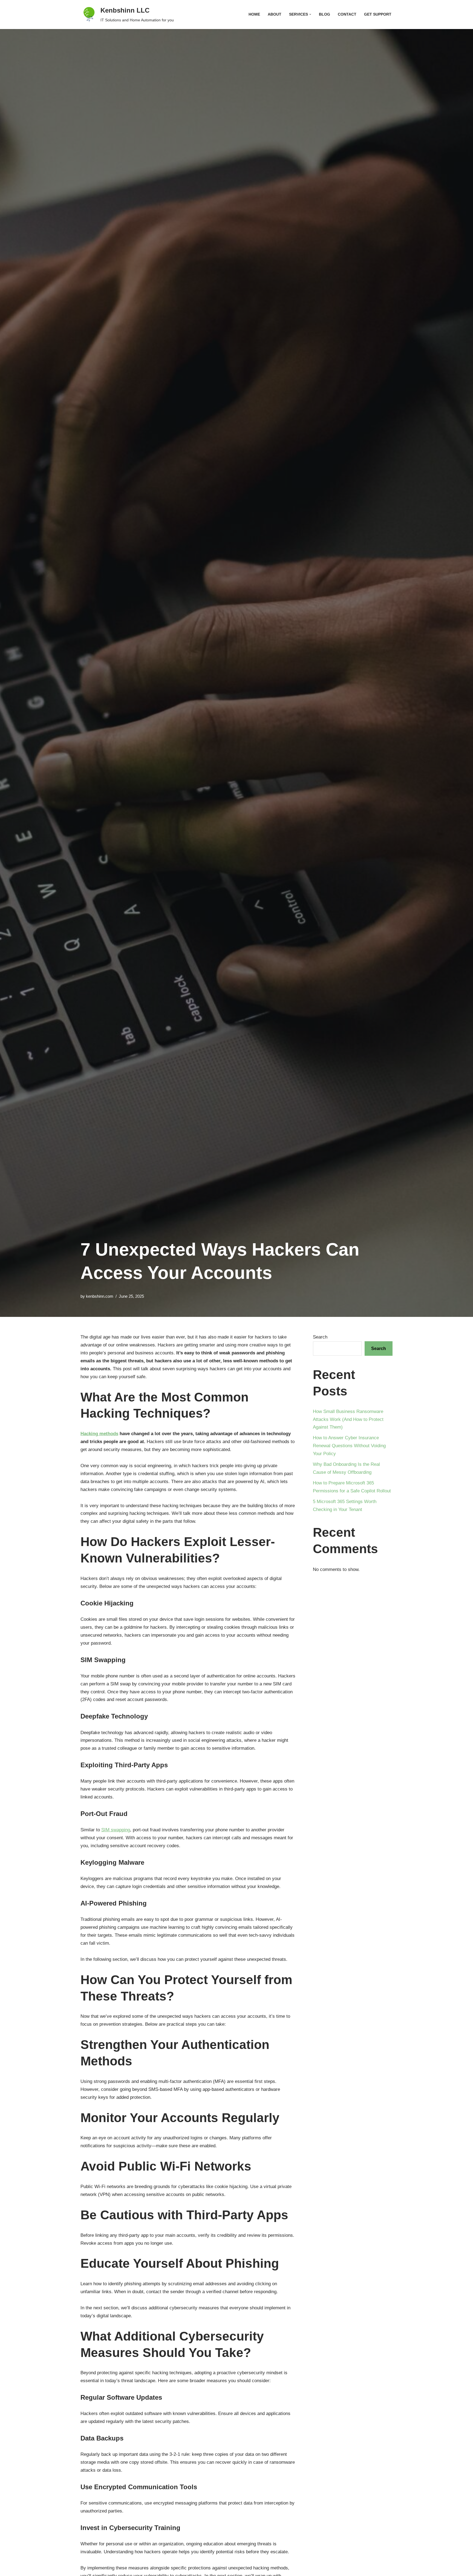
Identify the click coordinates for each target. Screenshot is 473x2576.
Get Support (378, 14)
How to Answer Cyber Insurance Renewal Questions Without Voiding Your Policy (349, 1446)
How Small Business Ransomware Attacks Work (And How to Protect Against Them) (348, 1419)
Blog (325, 14)
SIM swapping (116, 1830)
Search (320, 1337)
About (275, 14)
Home (254, 14)
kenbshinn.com (100, 1296)
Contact (347, 14)
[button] (310, 14)
